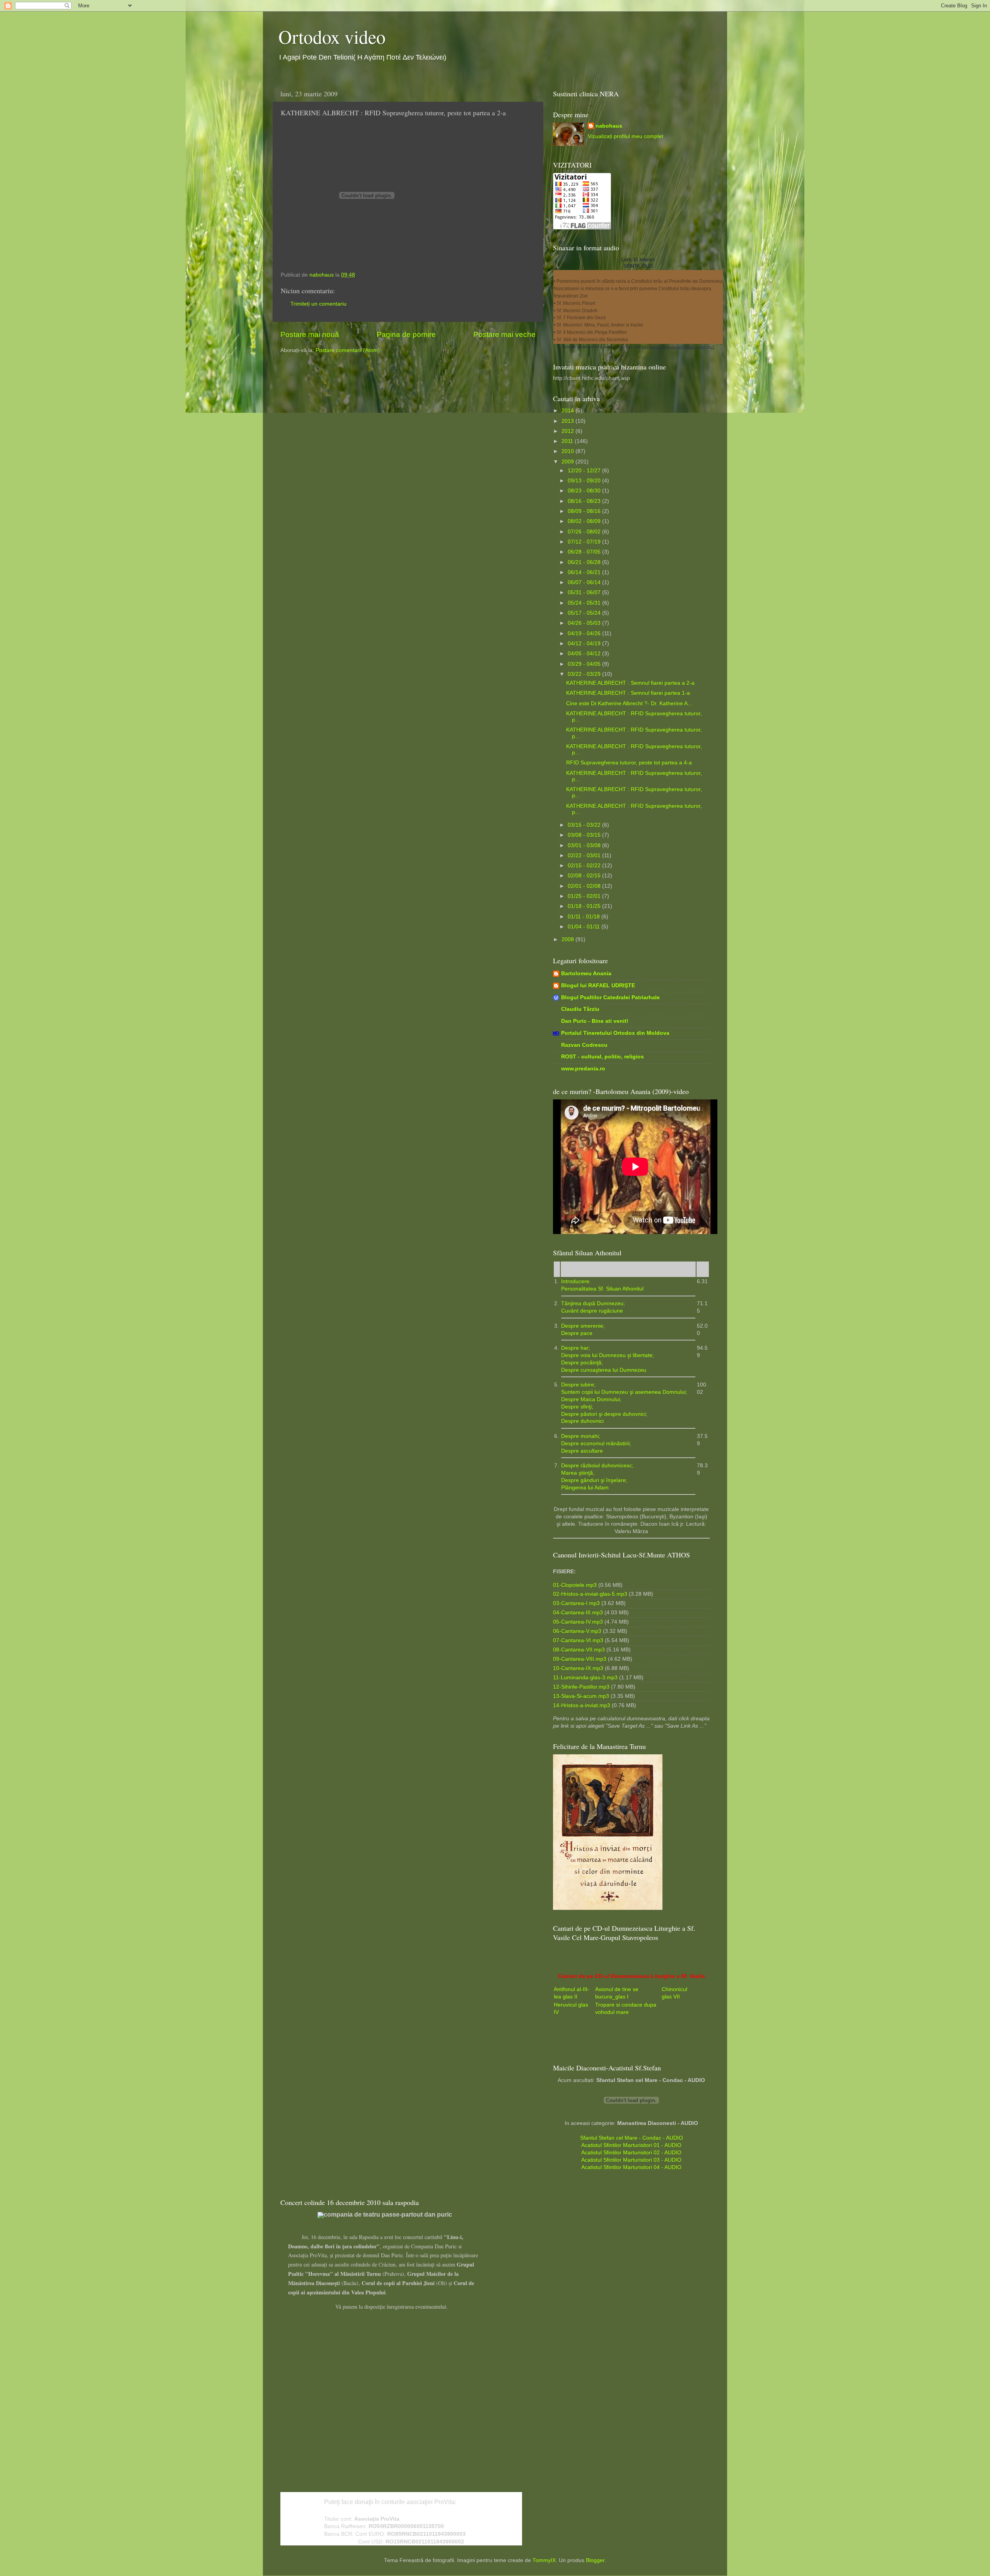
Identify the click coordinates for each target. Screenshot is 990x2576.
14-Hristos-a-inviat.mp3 (582, 1705)
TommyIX (544, 2560)
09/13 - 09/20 (585, 481)
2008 (568, 939)
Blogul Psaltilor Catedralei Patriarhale (610, 997)
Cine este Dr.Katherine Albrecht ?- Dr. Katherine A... (629, 703)
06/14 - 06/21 (585, 572)
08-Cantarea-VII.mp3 (579, 1650)
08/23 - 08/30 (585, 491)
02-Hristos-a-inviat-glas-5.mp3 (590, 1594)
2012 (568, 431)
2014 (568, 411)
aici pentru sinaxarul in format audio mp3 (678, 347)
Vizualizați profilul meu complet (626, 136)
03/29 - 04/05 (585, 664)
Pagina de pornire (406, 334)
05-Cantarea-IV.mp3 (578, 1622)
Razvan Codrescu (584, 1045)
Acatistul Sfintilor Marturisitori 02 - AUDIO (631, 2153)
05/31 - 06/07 (585, 592)
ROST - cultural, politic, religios (603, 1057)
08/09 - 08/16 (585, 511)
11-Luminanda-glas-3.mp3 (585, 1678)
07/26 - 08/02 (585, 532)
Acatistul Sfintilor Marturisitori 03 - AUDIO (631, 2160)
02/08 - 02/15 (585, 876)
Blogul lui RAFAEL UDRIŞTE (598, 985)
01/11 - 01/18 (585, 917)
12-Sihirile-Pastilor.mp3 (581, 1687)
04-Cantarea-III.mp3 (578, 1613)
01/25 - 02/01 (585, 896)
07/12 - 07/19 (585, 542)
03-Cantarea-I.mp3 (576, 1603)
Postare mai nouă (310, 334)
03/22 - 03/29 (585, 674)
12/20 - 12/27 (585, 471)
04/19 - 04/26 (585, 633)
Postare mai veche (504, 334)
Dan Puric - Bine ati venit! (595, 1021)
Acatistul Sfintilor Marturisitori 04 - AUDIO (631, 2167)
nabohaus (609, 126)
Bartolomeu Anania (586, 973)
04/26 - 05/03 (585, 623)
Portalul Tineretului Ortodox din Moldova (615, 1033)
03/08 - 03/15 (585, 835)
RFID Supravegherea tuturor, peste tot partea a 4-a (629, 763)
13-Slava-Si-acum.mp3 (581, 1696)
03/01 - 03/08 (585, 845)
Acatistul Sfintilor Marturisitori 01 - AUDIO (631, 2145)
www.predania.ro (583, 1069)
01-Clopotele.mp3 (575, 1585)
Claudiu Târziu (580, 1009)
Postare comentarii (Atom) (348, 350)
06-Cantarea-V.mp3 (577, 1631)
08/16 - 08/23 (585, 501)
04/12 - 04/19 (585, 644)
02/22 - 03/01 (585, 856)
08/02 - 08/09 (585, 521)
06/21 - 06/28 (585, 562)
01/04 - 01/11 (585, 927)
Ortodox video (332, 36)
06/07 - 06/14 (585, 582)
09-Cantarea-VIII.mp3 (580, 1659)
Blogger (595, 2560)
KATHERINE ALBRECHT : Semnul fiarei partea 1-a (628, 693)
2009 (568, 462)
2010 (568, 451)
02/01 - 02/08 (585, 886)
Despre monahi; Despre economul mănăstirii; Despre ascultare (596, 1444)
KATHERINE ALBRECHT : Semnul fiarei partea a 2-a (630, 683)
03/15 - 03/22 (585, 825)
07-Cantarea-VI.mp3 (578, 1640)
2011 (568, 441)
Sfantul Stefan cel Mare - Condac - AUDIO (632, 2138)
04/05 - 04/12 (585, 654)
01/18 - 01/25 (585, 906)
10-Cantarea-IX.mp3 (578, 1668)
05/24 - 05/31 (585, 603)
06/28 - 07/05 (585, 552)
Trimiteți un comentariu (318, 304)
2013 (568, 421)
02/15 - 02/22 (585, 866)
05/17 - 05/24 (585, 613)
